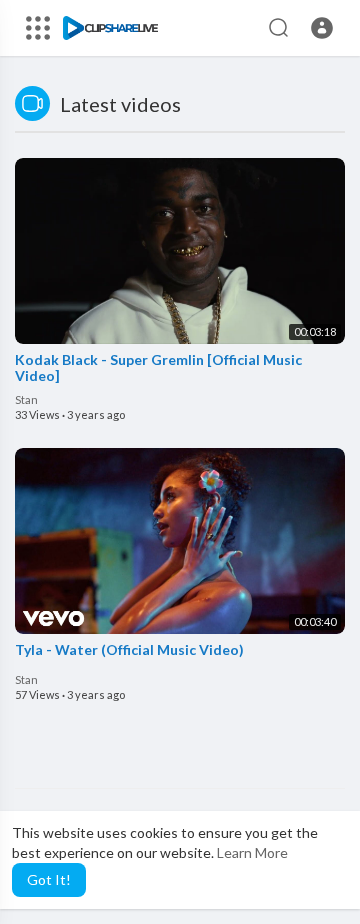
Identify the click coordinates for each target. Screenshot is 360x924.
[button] (322, 28)
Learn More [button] (252, 852)
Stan (26, 399)
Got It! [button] (49, 879)
